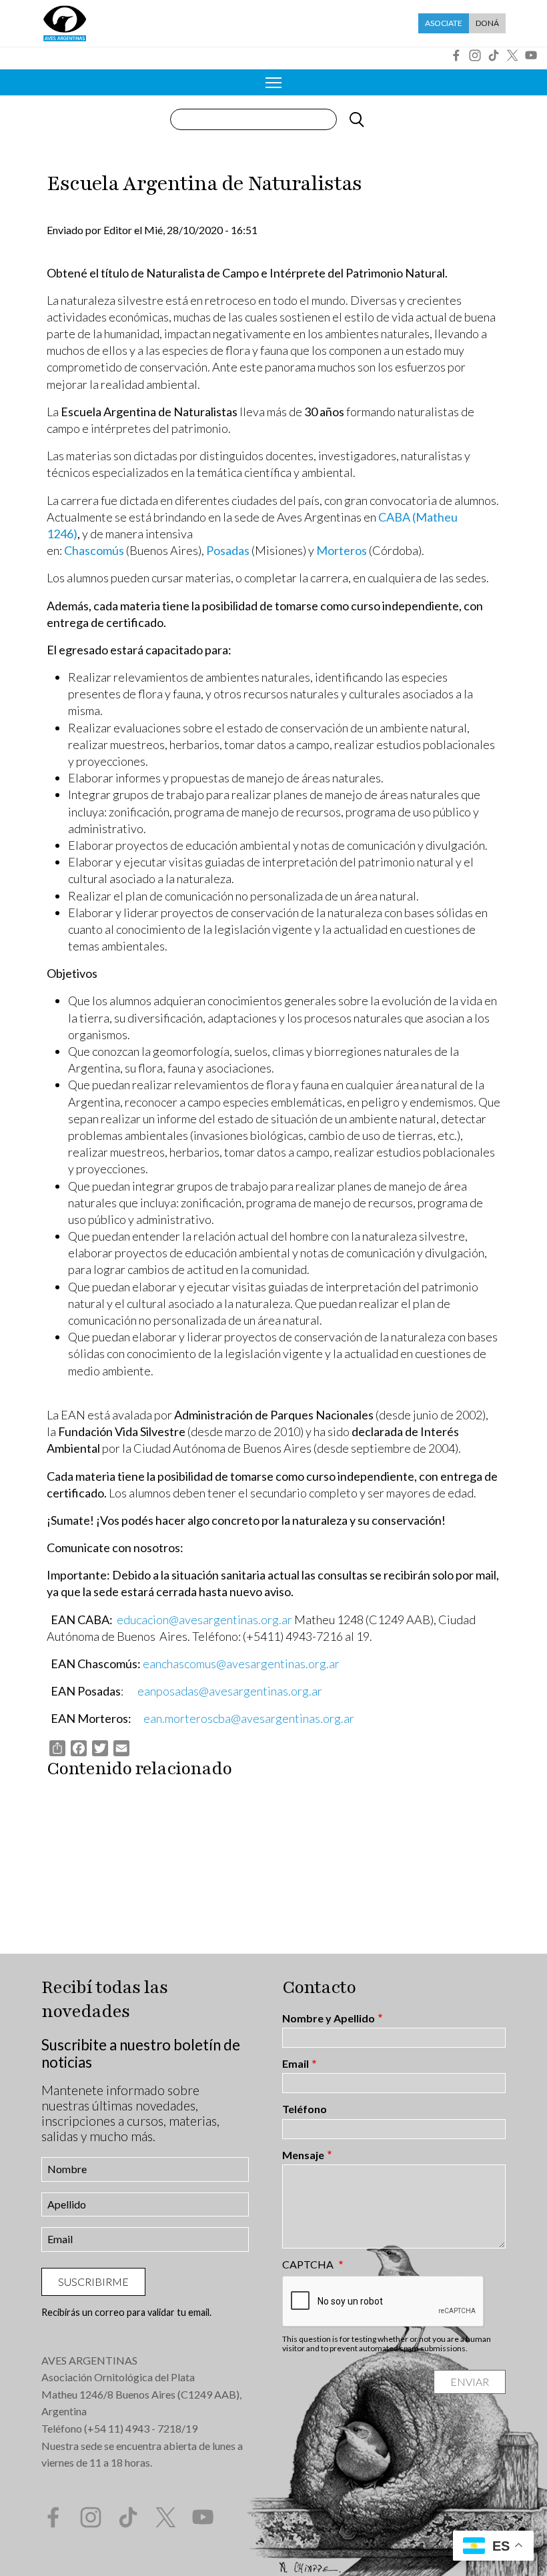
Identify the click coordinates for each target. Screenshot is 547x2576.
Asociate (444, 23)
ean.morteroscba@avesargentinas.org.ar (249, 1718)
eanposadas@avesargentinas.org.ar (230, 1691)
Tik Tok (494, 55)
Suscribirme (93, 2282)
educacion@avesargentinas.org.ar (204, 1620)
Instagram (475, 55)
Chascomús (94, 550)
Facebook (456, 55)
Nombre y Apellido (329, 2018)
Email (296, 2064)
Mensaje (303, 2155)
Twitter (512, 55)
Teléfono (305, 2109)
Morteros (342, 550)
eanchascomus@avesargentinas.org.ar (241, 1664)
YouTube (531, 55)
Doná (487, 23)
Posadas (228, 550)
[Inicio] (65, 23)
